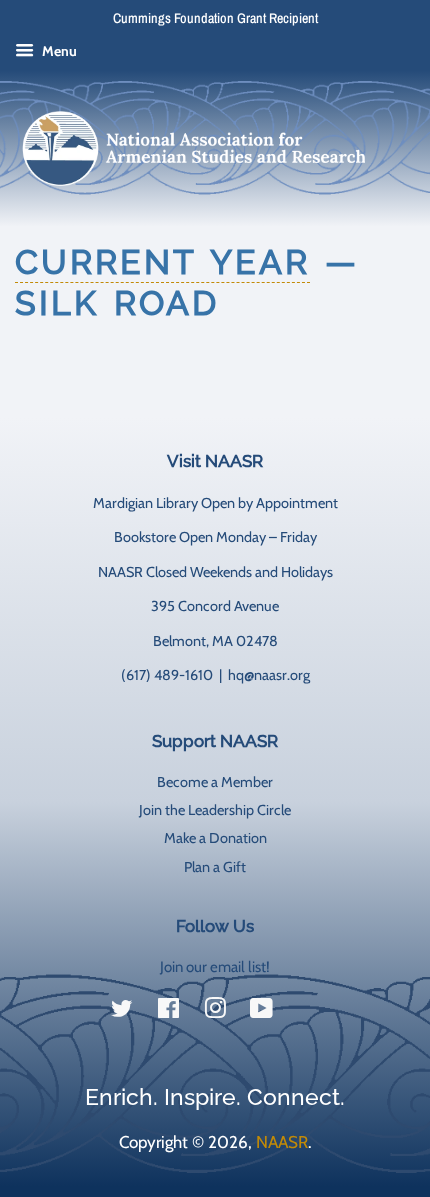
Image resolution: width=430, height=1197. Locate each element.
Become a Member (215, 782)
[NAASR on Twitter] (122, 1012)
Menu (58, 51)
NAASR (282, 1142)
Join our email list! (215, 967)
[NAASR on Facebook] (168, 1012)
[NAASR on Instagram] (215, 1012)
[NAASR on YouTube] (261, 1012)
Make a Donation (215, 838)
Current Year (162, 262)
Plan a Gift (215, 867)
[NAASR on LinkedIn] (308, 1013)
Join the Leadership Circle (215, 810)
